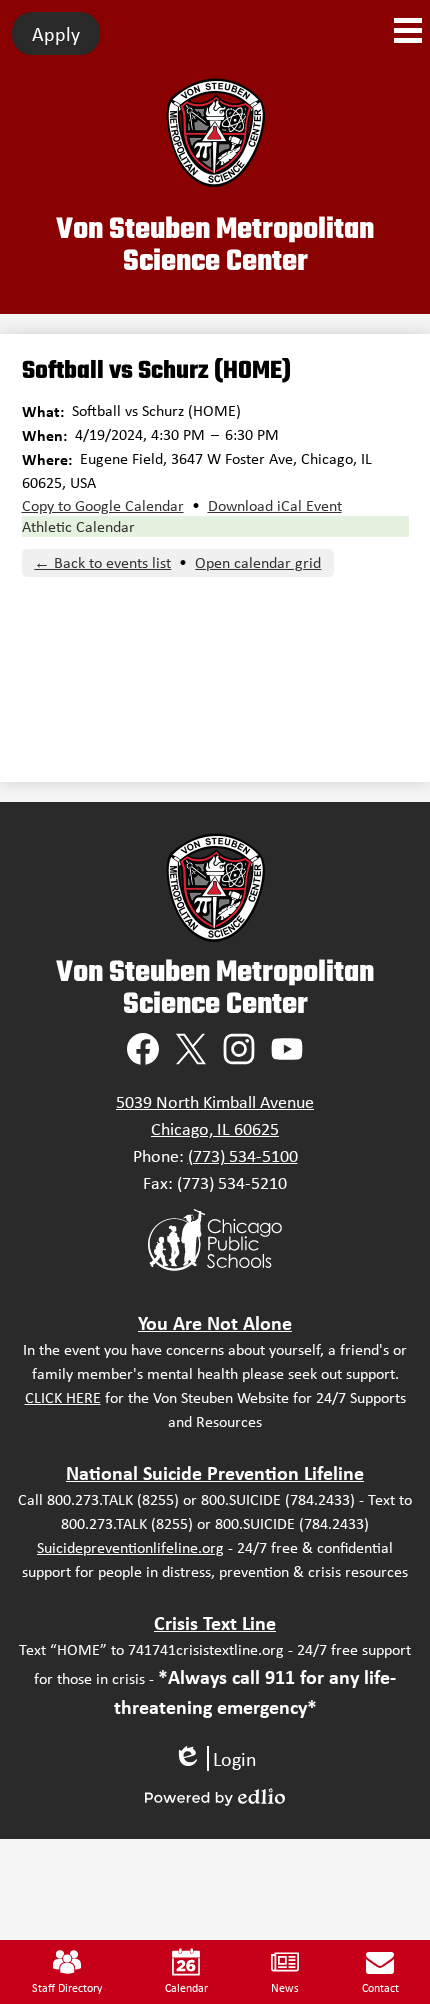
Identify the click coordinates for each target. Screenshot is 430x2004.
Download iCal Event (275, 505)
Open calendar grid (258, 562)
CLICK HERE (63, 1397)
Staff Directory (67, 1988)
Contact (380, 1988)
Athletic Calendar (78, 526)
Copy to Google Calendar (103, 505)
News (285, 1988)
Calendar (186, 1988)
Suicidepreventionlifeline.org (130, 1547)
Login (215, 1758)
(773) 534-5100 (243, 1156)
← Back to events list (102, 562)
